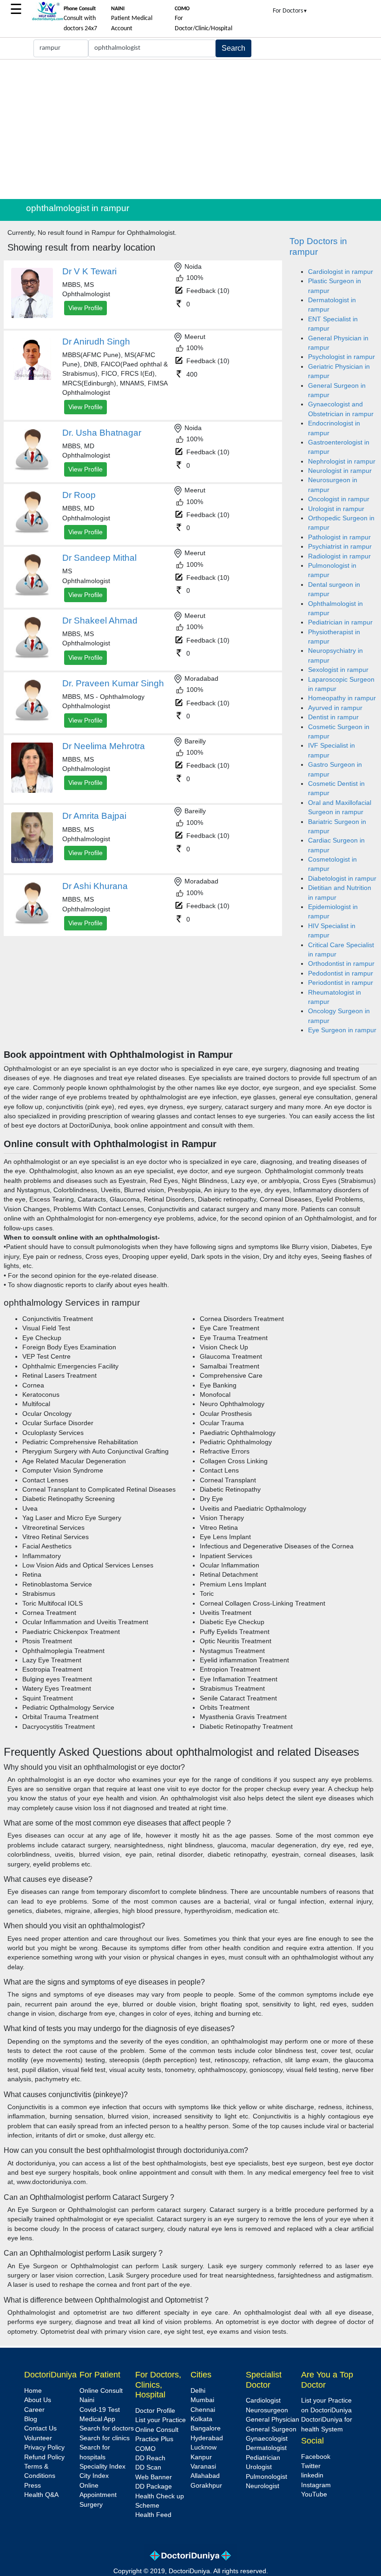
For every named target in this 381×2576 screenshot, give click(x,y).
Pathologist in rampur (339, 537)
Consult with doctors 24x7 (80, 19)
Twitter (311, 2466)
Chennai (203, 2410)
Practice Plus (154, 2439)
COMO (145, 2449)
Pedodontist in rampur (341, 973)
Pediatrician (263, 2458)
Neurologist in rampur (340, 471)
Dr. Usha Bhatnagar (102, 433)
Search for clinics (105, 2438)
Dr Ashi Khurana (95, 886)
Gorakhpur (206, 2486)
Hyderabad (207, 2438)
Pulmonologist (266, 2477)
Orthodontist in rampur (341, 964)
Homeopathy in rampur (342, 698)
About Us (38, 2400)
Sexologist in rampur (338, 670)
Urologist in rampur (336, 509)
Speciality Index (102, 2466)
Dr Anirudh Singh (96, 342)
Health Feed (153, 2515)
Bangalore (206, 2428)
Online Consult (101, 2391)
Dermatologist (266, 2448)
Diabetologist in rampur (342, 879)
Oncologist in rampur (339, 499)
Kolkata (201, 2419)
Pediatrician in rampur (340, 622)
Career (34, 2410)
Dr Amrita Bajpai (94, 816)
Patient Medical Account (132, 19)
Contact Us (40, 2428)
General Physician (273, 2420)
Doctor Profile (155, 2411)
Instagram (316, 2485)
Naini (87, 2400)
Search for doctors (107, 2428)
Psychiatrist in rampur (340, 547)
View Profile (85, 308)
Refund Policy (44, 2457)
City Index (94, 2476)
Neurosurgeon (267, 2410)
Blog (31, 2419)
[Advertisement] (190, 129)
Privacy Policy (44, 2447)
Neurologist (263, 2486)
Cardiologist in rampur (341, 272)
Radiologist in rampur (339, 556)
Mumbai (202, 2400)
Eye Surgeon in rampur (342, 1030)
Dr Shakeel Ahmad (100, 621)
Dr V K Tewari (89, 271)
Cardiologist (263, 2400)
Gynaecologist (267, 2439)
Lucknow (204, 2447)
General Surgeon (271, 2429)
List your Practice (161, 2420)
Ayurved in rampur (335, 708)
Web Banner (154, 2477)
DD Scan (148, 2467)
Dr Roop (79, 495)
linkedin (312, 2475)
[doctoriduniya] (47, 19)
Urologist (259, 2467)
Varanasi (203, 2466)
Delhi (198, 2391)
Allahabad (205, 2476)
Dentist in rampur (333, 717)
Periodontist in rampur (341, 983)
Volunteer (38, 2438)
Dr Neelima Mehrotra (104, 746)
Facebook (316, 2457)
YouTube (314, 2494)
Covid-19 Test (100, 2410)
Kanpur (201, 2457)
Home (33, 2391)
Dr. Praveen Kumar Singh (113, 683)
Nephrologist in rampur (342, 461)
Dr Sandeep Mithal (99, 558)
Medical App (97, 2419)
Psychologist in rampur (342, 357)
